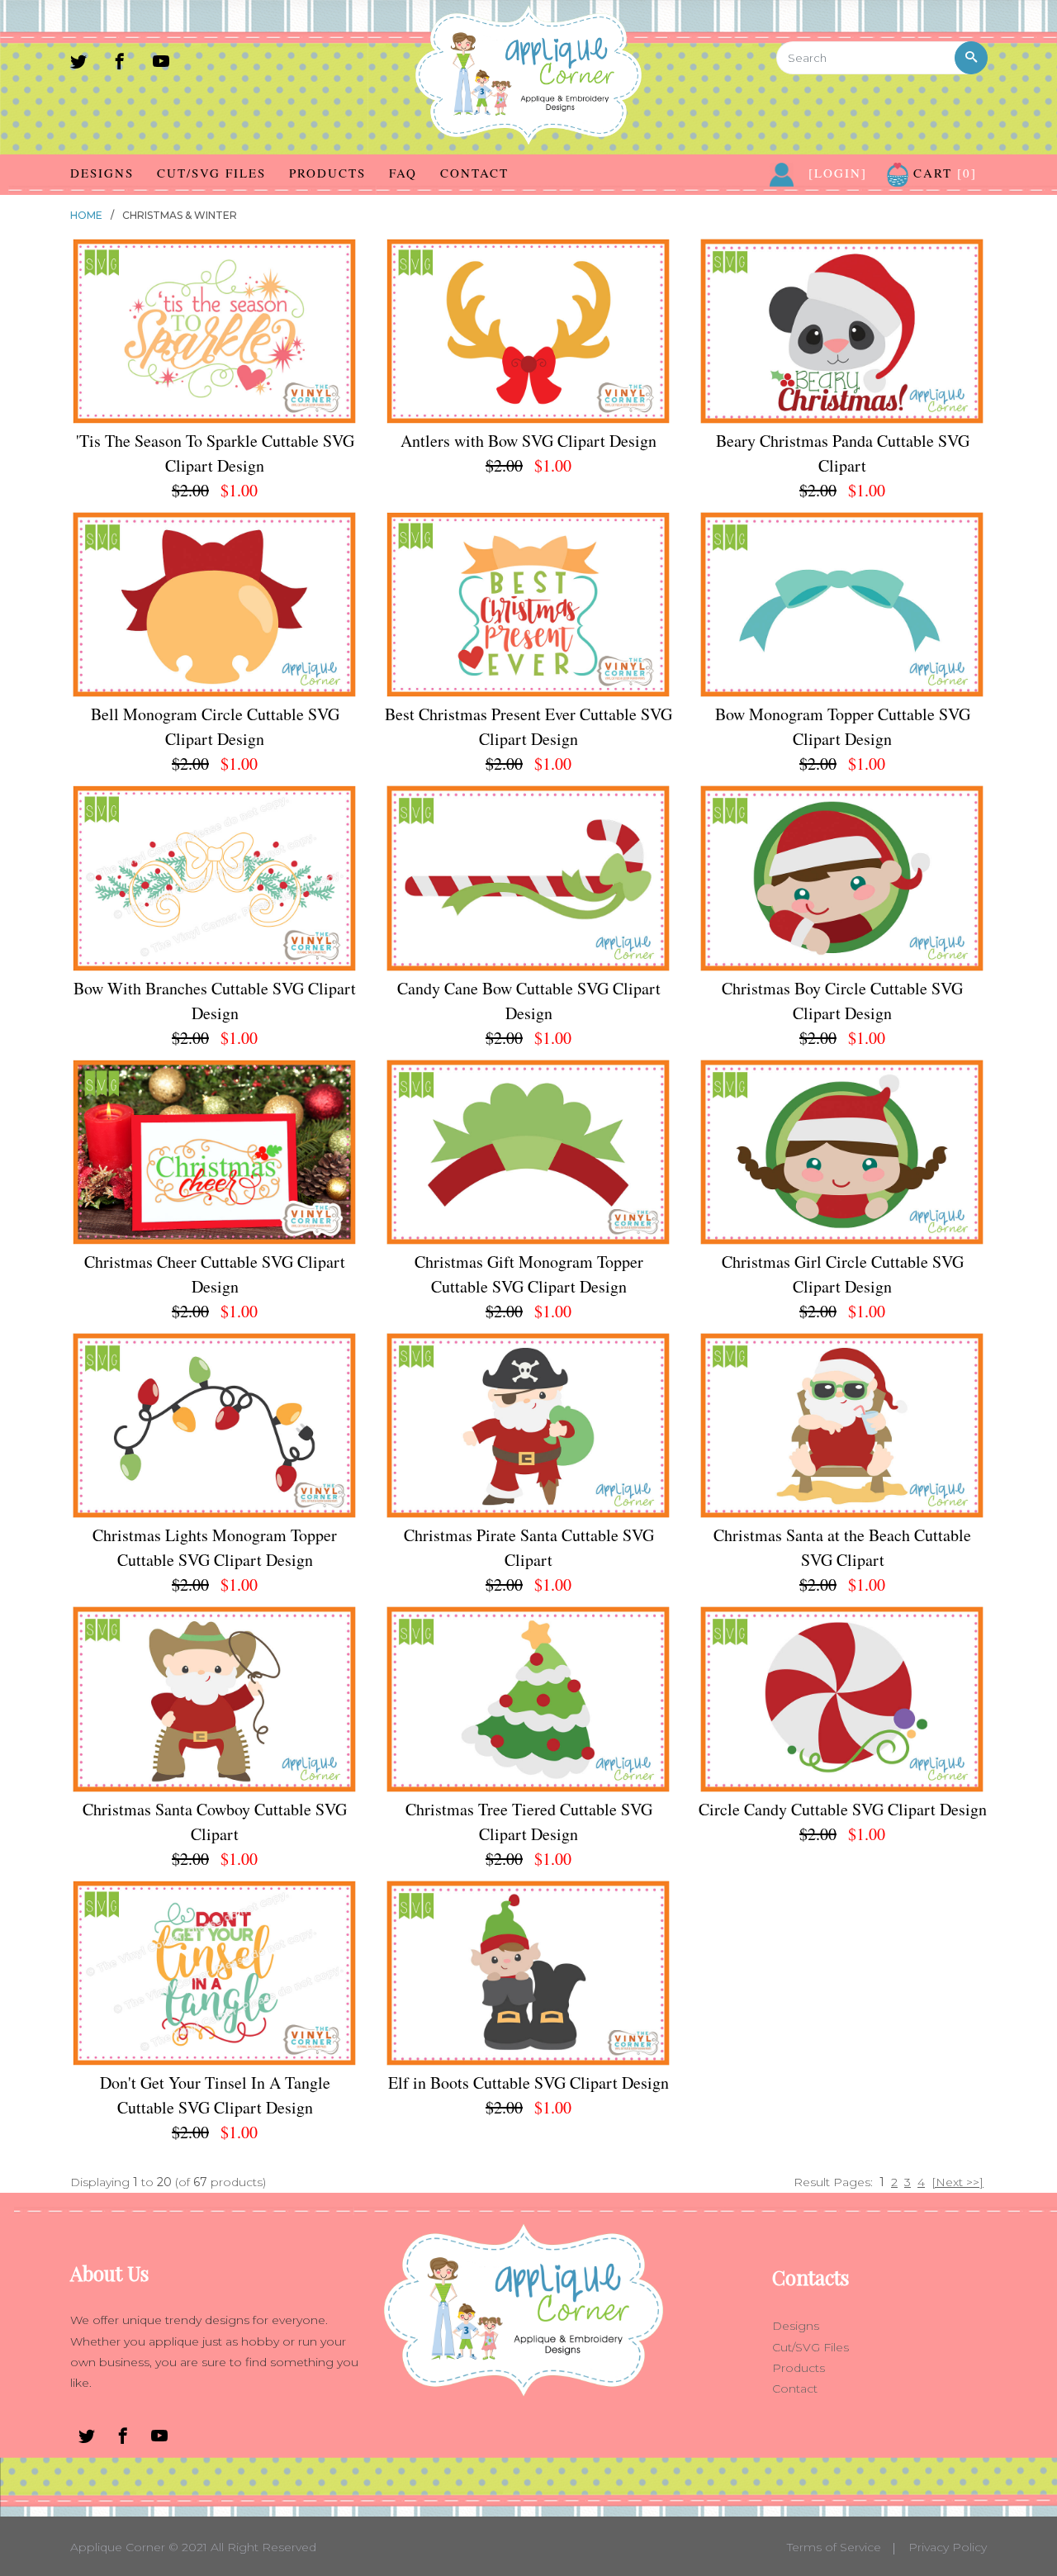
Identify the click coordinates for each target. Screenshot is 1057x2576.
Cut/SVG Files (211, 173)
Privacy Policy (948, 2547)
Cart (943, 173)
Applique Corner (118, 2547)
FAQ (403, 173)
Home (86, 215)
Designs (102, 173)
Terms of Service (834, 2547)
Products (327, 173)
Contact (474, 173)
